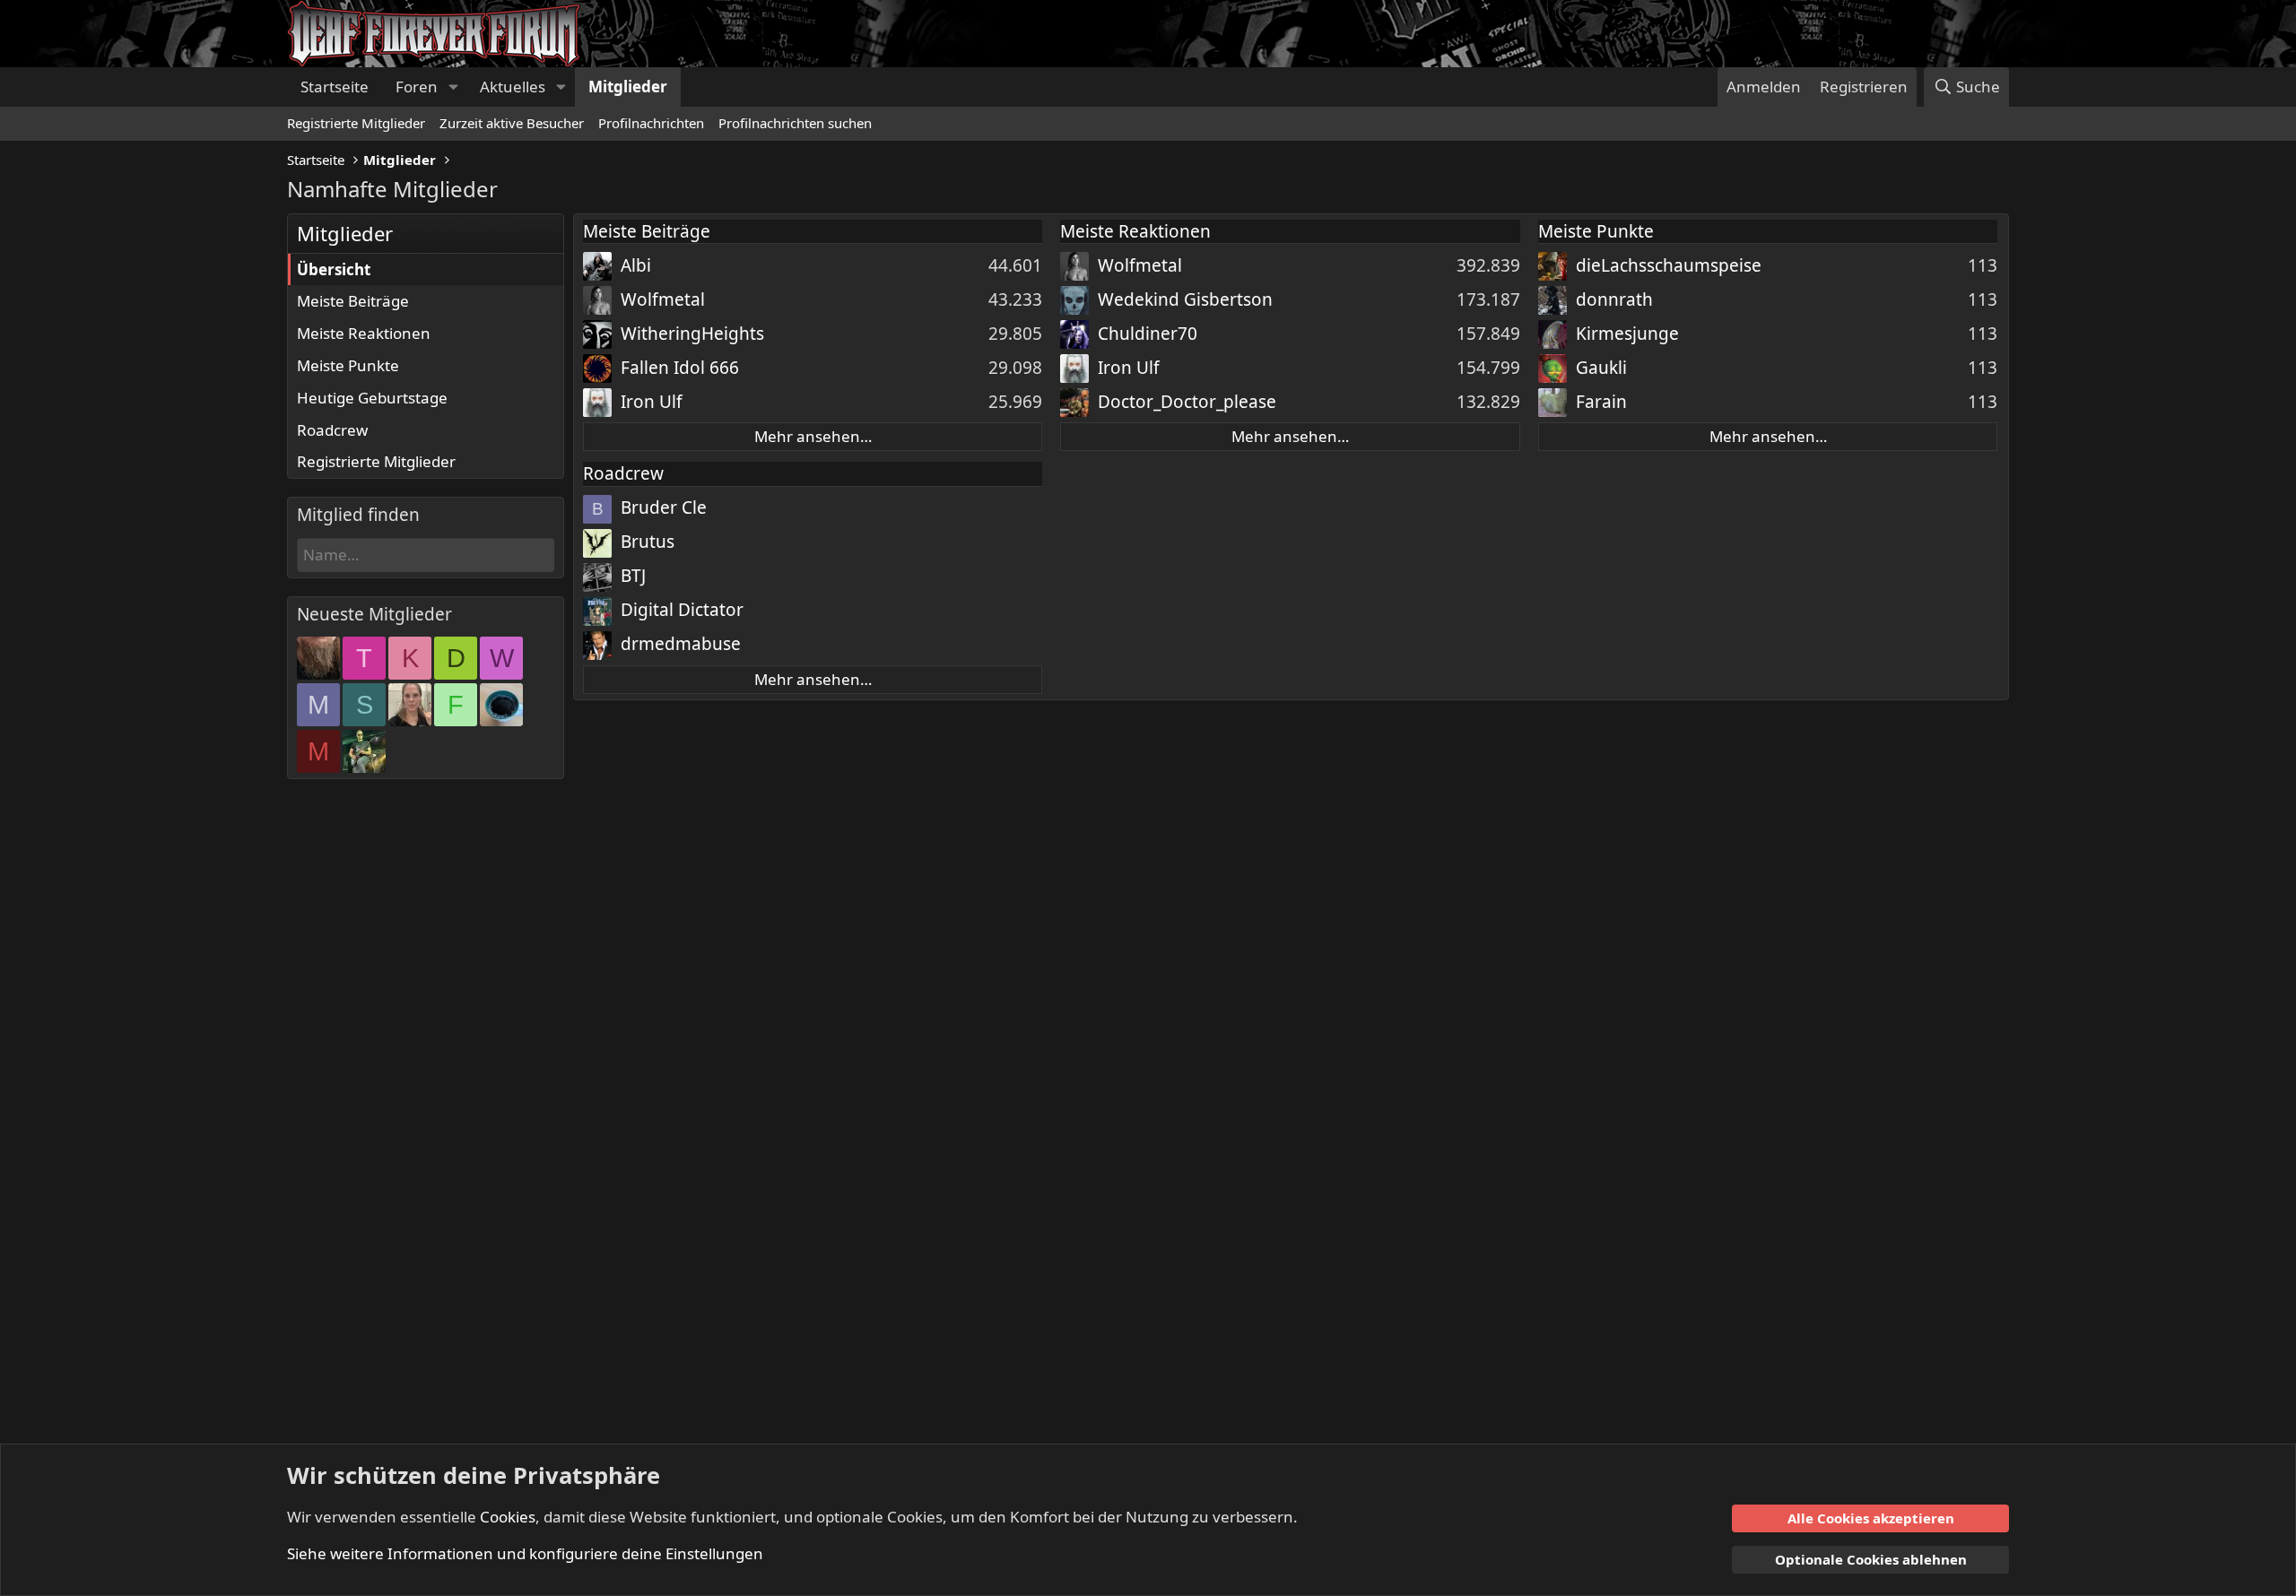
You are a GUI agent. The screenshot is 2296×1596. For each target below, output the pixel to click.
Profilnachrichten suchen (795, 123)
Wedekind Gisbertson (1185, 299)
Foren (417, 87)
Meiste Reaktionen (364, 333)
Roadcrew (332, 430)
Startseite (335, 87)
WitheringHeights (692, 334)
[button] (453, 87)
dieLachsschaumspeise (1669, 265)
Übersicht (334, 269)
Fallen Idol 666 (680, 368)
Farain (1601, 402)
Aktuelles (513, 87)
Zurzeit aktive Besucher (512, 123)
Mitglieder (628, 87)
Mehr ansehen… (813, 436)
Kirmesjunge (1627, 334)
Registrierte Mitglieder (356, 123)
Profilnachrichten (651, 123)
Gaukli (1601, 368)
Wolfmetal (663, 299)
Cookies (508, 1517)
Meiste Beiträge (353, 301)
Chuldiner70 (1148, 334)
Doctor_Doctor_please (1187, 402)
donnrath (1614, 299)
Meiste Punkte (348, 365)
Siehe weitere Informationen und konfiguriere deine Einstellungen (525, 1553)
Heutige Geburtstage (372, 398)
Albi (636, 265)
